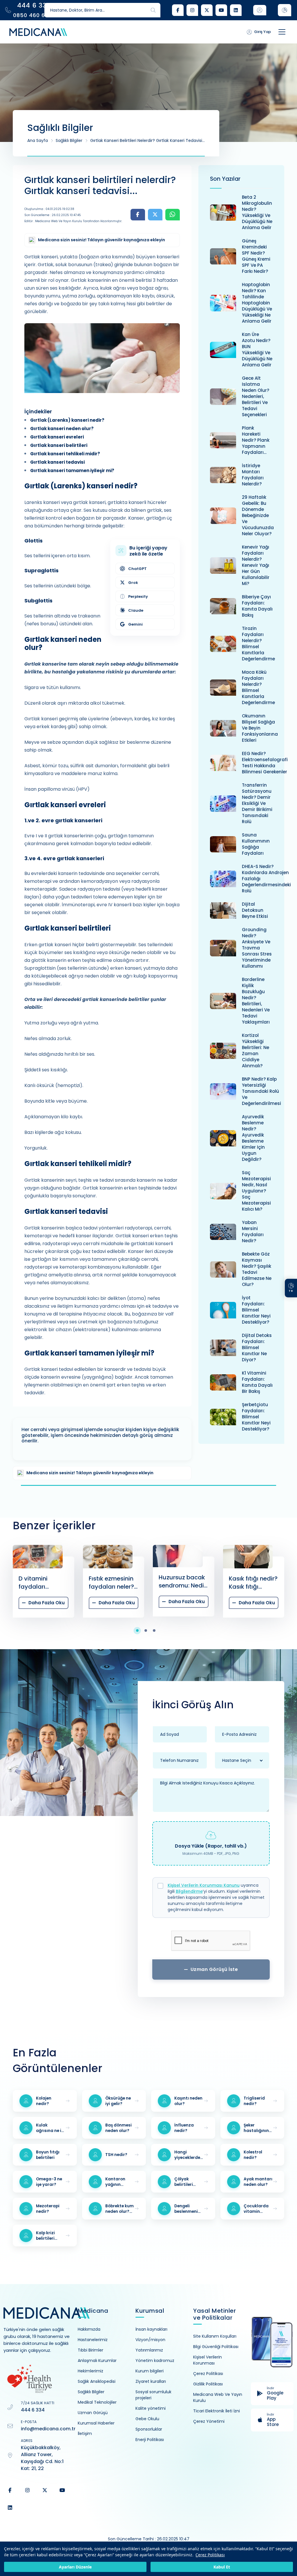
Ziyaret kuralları (151, 2381)
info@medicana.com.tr (48, 2429)
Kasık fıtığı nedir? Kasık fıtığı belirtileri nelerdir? (183, 1583)
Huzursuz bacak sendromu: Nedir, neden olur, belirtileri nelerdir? (113, 1581)
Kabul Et (222, 2567)
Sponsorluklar (149, 2429)
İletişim (85, 2434)
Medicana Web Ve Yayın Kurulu (218, 2397)
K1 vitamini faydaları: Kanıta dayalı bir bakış (257, 1382)
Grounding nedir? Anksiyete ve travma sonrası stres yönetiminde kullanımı (257, 948)
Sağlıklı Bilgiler (69, 140)
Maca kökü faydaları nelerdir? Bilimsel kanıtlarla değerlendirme (258, 687)
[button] (140, 1630)
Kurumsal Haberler (96, 2423)
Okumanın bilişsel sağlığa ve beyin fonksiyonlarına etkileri (260, 728)
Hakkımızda (89, 2329)
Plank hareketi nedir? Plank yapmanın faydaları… (256, 440)
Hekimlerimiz (90, 2371)
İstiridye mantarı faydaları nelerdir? (253, 475)
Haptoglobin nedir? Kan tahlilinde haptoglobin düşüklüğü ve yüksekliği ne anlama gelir (257, 303)
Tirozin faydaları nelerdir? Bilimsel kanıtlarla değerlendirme (258, 644)
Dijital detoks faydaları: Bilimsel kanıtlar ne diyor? (257, 1348)
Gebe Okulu (147, 2419)
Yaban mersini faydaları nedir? (253, 1232)
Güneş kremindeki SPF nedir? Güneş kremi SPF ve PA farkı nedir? (256, 256)
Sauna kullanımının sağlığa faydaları (256, 844)
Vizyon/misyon (150, 2340)
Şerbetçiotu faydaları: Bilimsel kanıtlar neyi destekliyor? (256, 1417)
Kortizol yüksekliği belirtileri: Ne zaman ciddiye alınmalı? (256, 1051)
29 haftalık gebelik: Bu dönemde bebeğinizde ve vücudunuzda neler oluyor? (258, 515)
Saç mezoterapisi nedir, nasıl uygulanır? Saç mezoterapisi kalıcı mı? (256, 1191)
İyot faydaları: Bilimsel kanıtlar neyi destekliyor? (256, 1310)
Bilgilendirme (189, 1891)
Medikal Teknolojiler (97, 2402)
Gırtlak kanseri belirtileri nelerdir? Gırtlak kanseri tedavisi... (147, 140)
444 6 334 (33, 2410)
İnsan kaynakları (151, 2329)
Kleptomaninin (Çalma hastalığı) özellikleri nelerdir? (250, 1583)
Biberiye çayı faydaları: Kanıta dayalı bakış (257, 606)
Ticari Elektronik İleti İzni (217, 2411)
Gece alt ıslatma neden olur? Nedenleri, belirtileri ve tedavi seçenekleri (256, 396)
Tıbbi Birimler (90, 2350)
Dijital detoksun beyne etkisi (255, 910)
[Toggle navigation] (282, 32)
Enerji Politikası (150, 2440)
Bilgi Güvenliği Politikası (216, 2347)
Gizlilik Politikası (208, 2384)
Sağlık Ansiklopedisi (97, 2381)
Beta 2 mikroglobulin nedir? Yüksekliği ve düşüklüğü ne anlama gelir (257, 212)
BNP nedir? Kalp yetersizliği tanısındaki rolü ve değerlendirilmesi (261, 1091)
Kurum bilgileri (150, 2371)
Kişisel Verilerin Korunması (208, 2360)
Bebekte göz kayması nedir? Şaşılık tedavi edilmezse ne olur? (257, 1269)
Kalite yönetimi (151, 2408)
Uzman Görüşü (93, 2413)
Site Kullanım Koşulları (215, 2336)
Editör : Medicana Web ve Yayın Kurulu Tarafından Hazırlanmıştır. (73, 221)
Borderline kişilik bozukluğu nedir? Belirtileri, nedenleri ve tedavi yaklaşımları (256, 1001)
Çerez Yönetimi (209, 2421)
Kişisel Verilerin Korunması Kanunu (204, 1885)
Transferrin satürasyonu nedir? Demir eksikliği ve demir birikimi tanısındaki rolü (257, 803)
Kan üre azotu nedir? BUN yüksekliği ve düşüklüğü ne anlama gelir (257, 350)
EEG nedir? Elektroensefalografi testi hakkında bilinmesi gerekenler (265, 763)
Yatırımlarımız (149, 2350)
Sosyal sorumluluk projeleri (153, 2395)
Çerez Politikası (210, 2555)
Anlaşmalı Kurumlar (97, 2361)
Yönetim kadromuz (155, 2361)
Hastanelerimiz (93, 2340)
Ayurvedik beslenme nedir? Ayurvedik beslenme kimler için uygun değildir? (253, 1138)
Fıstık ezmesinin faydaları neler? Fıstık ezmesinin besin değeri (41, 1583)
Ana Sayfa (38, 140)
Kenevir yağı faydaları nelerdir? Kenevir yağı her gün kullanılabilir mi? (256, 565)
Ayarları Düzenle (75, 2567)
